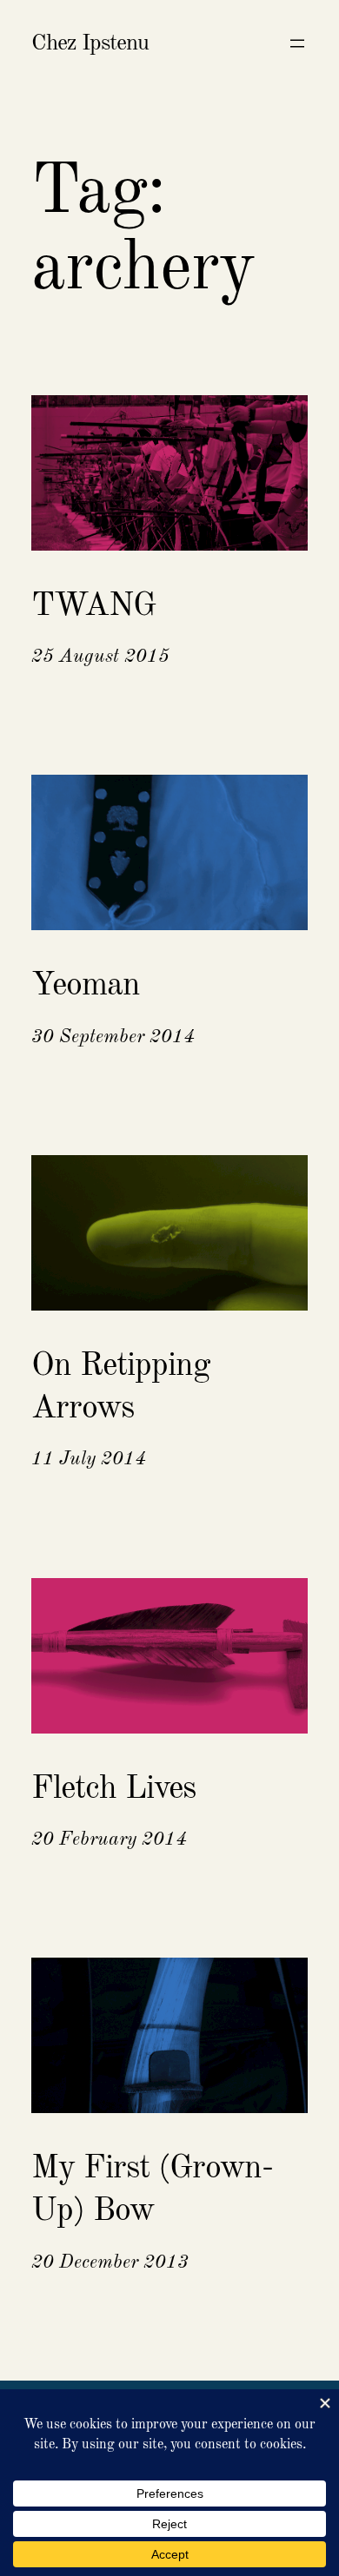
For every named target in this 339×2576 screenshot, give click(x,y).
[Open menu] (297, 43)
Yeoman (86, 986)
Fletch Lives (113, 1789)
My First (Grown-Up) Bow (152, 2190)
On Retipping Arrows (121, 1387)
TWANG (93, 606)
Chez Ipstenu (90, 43)
